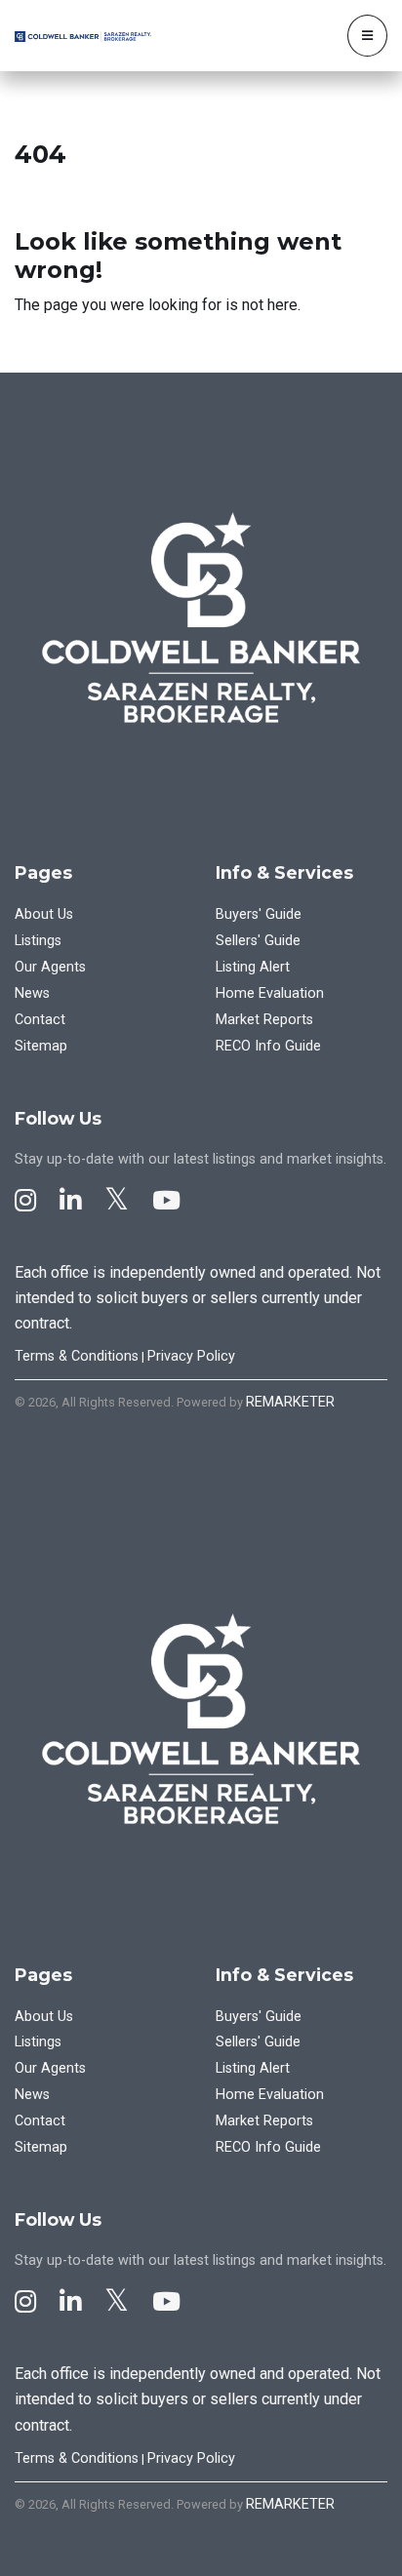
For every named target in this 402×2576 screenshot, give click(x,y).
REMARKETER (290, 1402)
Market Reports (264, 1020)
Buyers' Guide (259, 914)
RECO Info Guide (268, 1046)
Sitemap (41, 1046)
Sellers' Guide (258, 941)
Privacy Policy (191, 1356)
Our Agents (50, 967)
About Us (44, 914)
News (32, 993)
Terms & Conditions (77, 1356)
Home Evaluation (270, 993)
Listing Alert (253, 967)
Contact (40, 1020)
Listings (38, 941)
